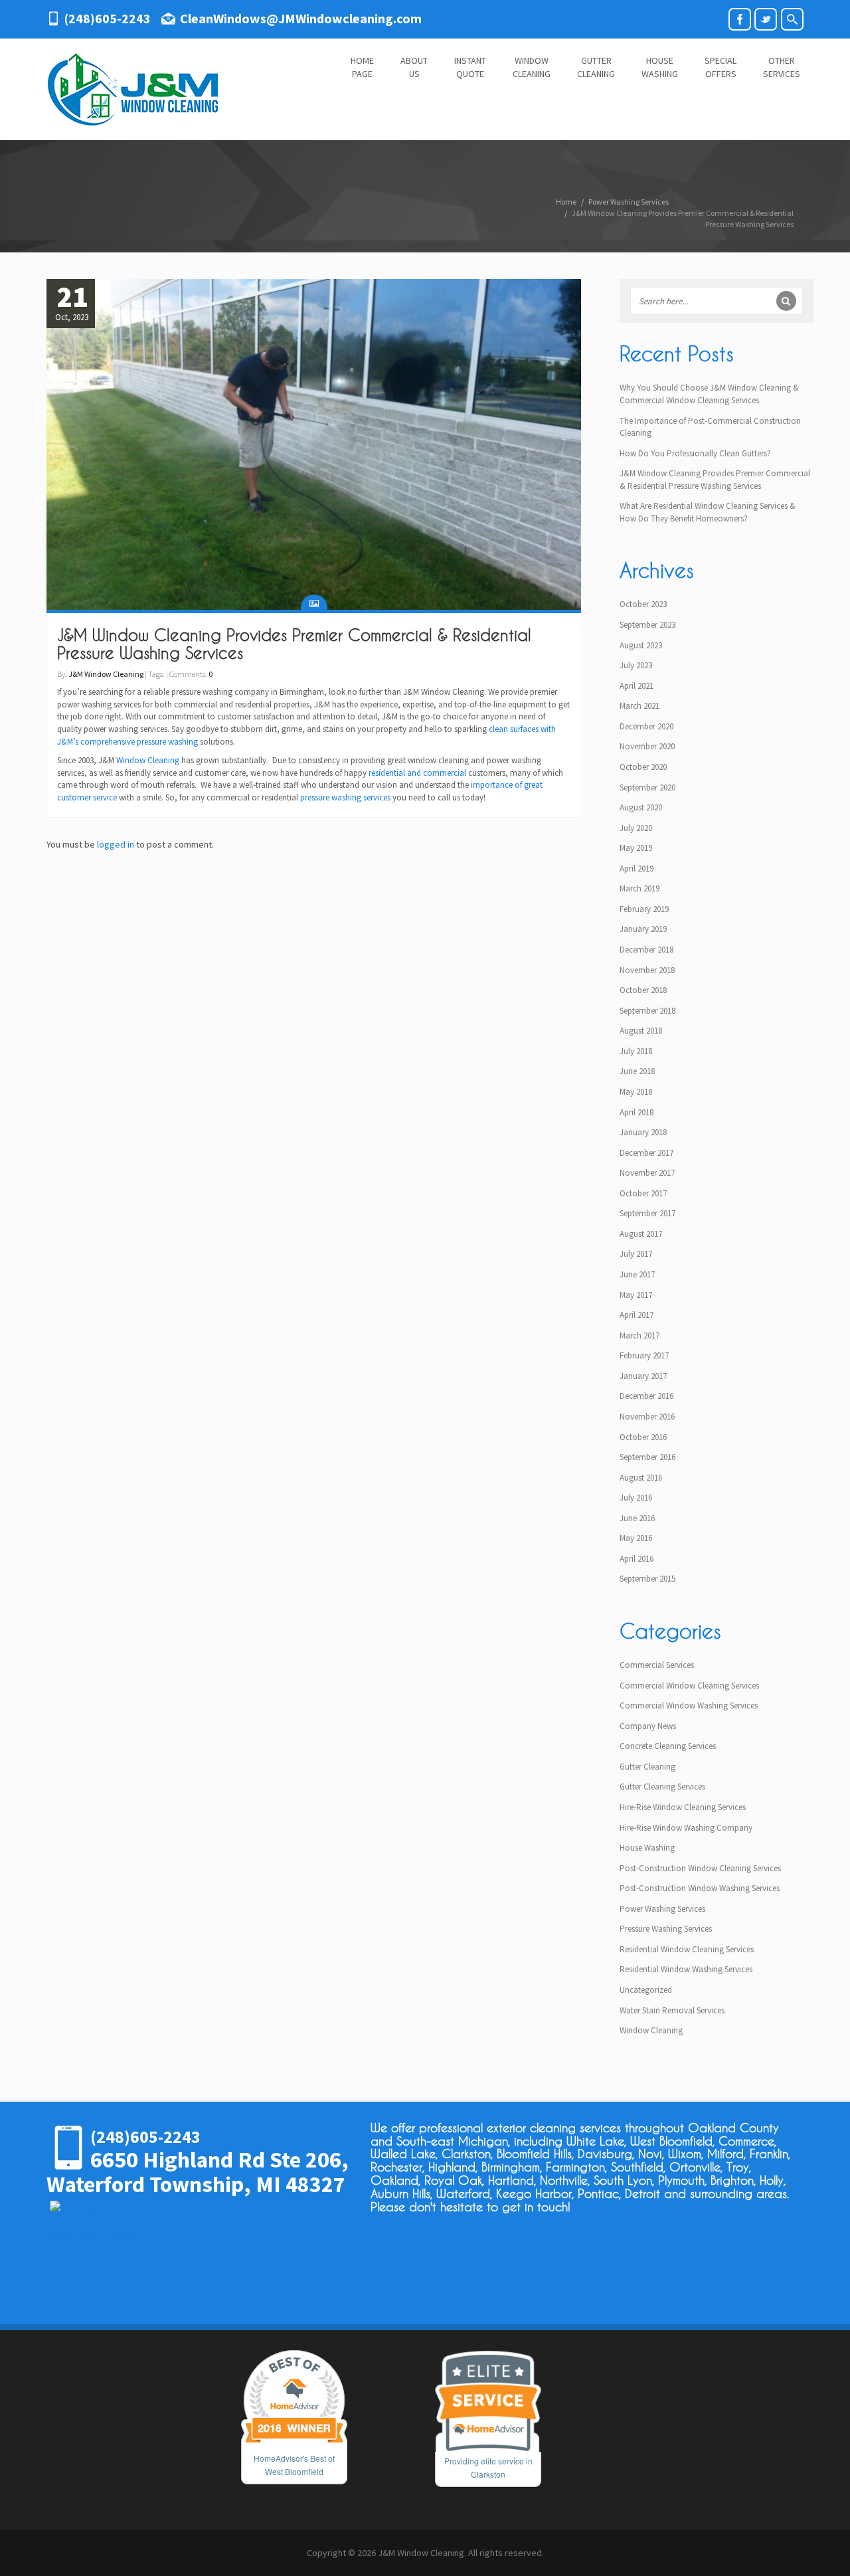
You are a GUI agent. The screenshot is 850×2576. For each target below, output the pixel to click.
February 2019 (644, 909)
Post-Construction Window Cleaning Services (700, 1868)
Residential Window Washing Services (686, 1969)
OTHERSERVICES (782, 67)
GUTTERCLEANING (596, 67)
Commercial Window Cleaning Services (689, 1686)
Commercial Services (657, 1665)
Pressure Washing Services (666, 1929)
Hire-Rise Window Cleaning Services (683, 1807)
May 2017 (636, 1295)
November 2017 (647, 1173)
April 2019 (637, 869)
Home (566, 202)
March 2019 (639, 888)
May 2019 (636, 848)
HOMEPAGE (362, 67)
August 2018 (641, 1031)
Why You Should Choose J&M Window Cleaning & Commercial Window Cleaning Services (709, 394)
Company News (648, 1726)
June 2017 (637, 1274)
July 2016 (636, 1498)
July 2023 (636, 665)
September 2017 (647, 1213)
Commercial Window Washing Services (689, 1705)
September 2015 (647, 1579)
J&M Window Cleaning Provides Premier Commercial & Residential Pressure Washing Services (294, 644)
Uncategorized (646, 1990)
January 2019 (643, 929)
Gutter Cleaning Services (662, 1787)
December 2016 (646, 1396)
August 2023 (641, 645)
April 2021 (637, 686)
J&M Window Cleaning (106, 674)
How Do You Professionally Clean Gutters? (695, 453)
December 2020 (646, 726)
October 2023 (643, 604)
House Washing (647, 1848)
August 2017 (641, 1234)
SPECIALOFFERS (721, 67)
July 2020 (636, 828)
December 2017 (646, 1153)
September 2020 (647, 787)
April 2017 (637, 1315)
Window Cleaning (148, 760)
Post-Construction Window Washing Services (700, 1888)
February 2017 (644, 1355)
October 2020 (643, 767)
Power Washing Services (629, 202)
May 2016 (636, 1538)
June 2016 (637, 1518)
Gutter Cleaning (647, 1767)
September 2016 (647, 1457)
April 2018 (637, 1112)
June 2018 (637, 1071)
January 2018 (643, 1132)
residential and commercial (417, 773)
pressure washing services (345, 797)
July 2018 (636, 1051)
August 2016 (641, 1478)
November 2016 (647, 1417)
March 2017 (639, 1335)
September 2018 (647, 1011)
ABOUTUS (414, 67)
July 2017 (636, 1254)
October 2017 (643, 1193)
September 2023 (647, 625)
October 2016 (643, 1437)
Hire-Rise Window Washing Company (686, 1828)
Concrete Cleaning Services (668, 1746)
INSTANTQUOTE (470, 67)
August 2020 (641, 807)
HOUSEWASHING (660, 67)
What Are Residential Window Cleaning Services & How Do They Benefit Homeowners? (708, 512)
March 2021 (639, 706)
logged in (116, 844)
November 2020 (647, 746)
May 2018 (636, 1092)
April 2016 (637, 1559)
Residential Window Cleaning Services (687, 1949)
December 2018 (646, 950)
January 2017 (643, 1376)
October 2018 (643, 990)
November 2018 (647, 970)
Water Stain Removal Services (672, 2010)
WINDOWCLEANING (532, 67)
